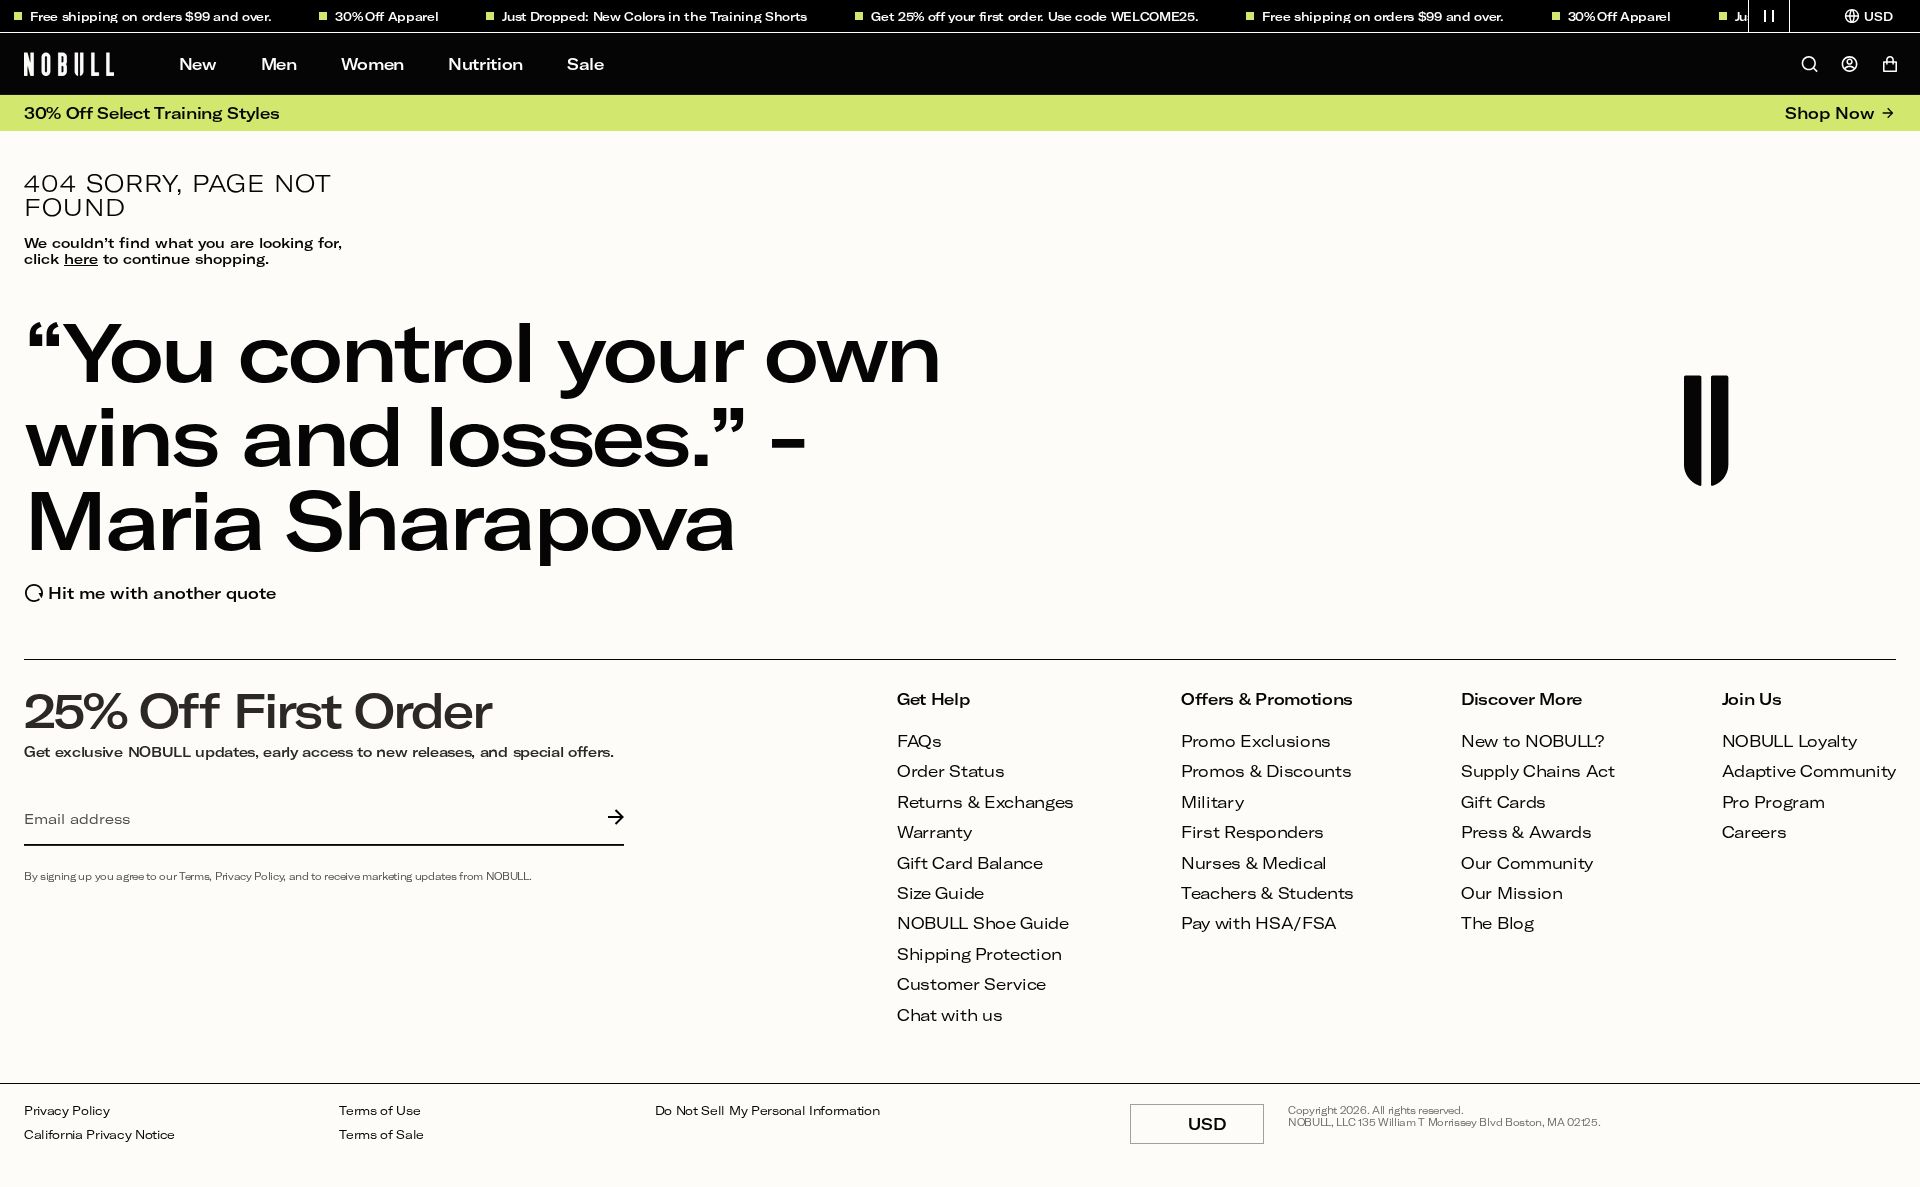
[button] (1769, 16)
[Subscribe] (611, 819)
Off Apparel (391, 16)
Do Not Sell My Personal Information (767, 1110)
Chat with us (949, 1014)
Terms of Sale (381, 1134)
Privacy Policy (67, 1110)
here (81, 258)
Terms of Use (379, 1110)
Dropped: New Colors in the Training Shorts (659, 16)
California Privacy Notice (99, 1134)
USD (1226, 1129)
